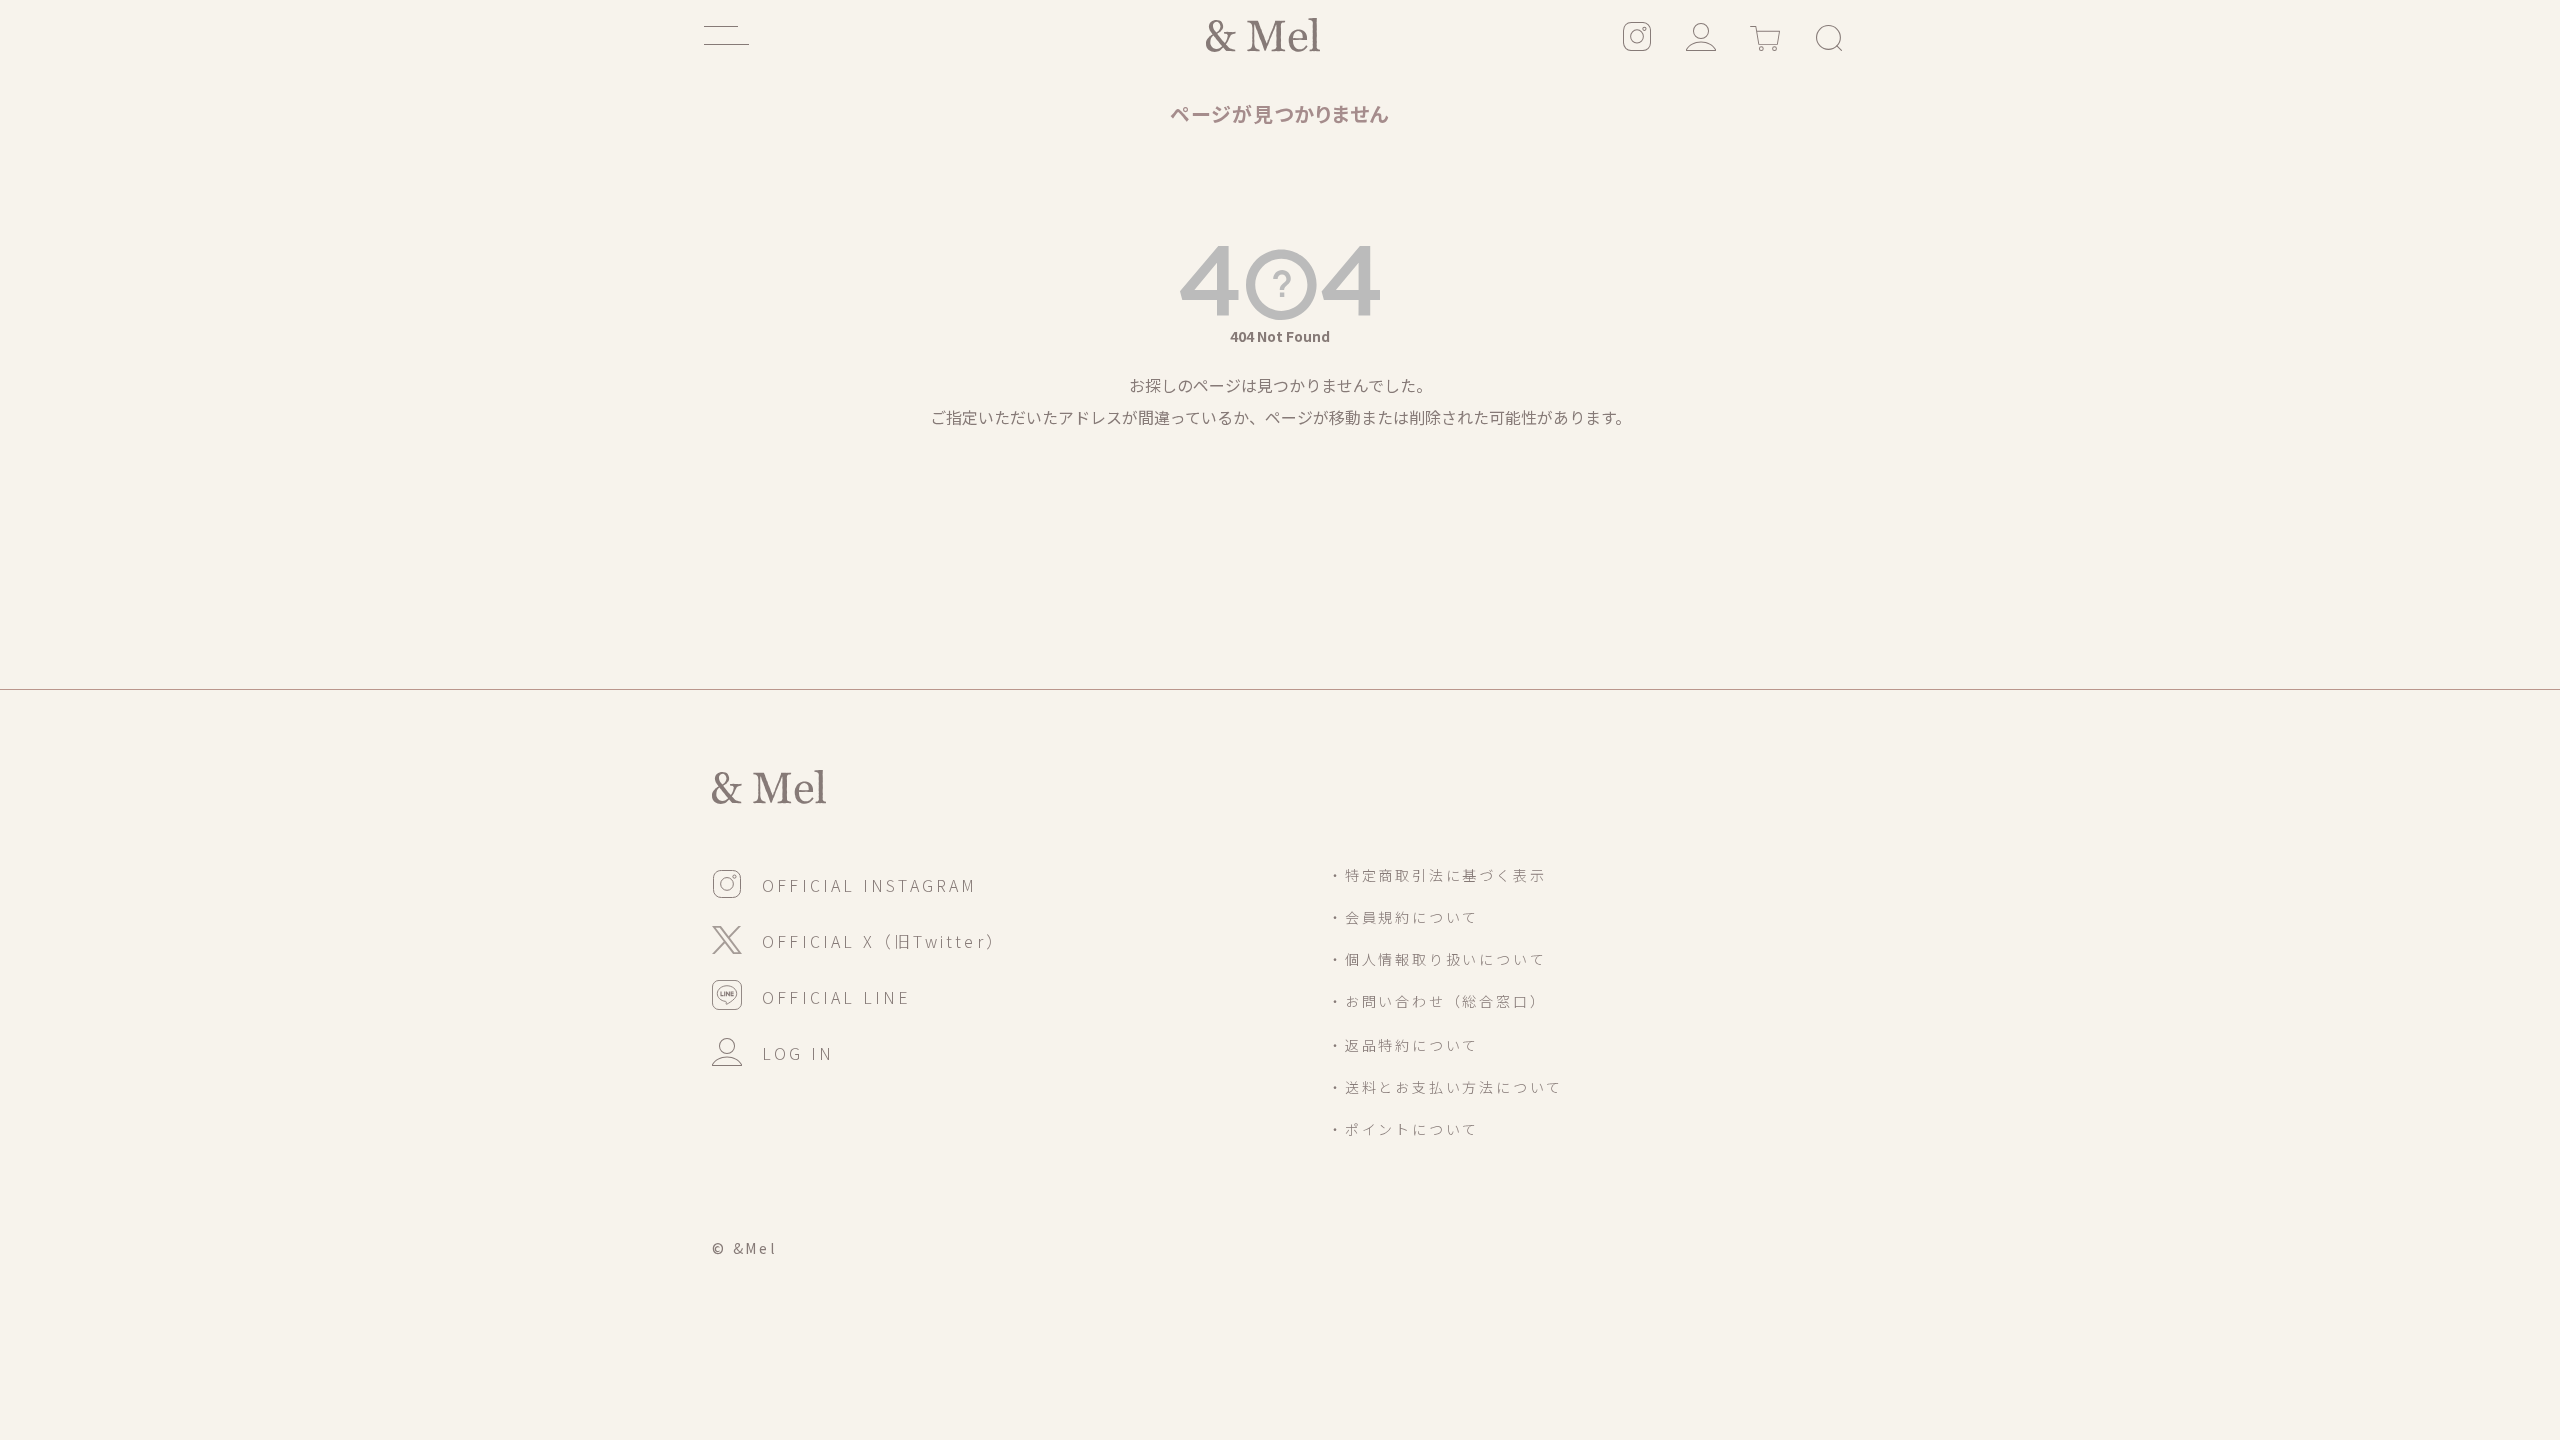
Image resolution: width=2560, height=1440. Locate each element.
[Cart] (1765, 35)
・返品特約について (1403, 1045)
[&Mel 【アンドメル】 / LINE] (812, 994)
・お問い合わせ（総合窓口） (1437, 1001)
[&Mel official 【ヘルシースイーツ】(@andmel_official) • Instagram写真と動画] (1637, 35)
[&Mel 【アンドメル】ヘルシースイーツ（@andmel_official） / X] (858, 938)
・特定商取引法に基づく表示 (1437, 875)
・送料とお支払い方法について (1445, 1087)
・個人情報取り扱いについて (1437, 959)
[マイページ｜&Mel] (1701, 35)
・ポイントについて (1403, 1129)
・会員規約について (1403, 917)
